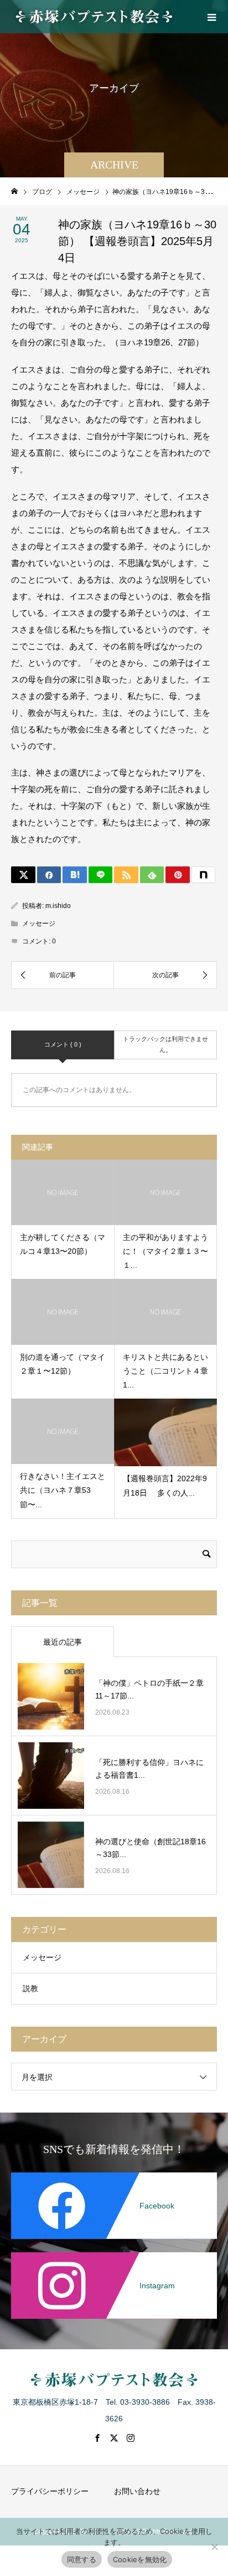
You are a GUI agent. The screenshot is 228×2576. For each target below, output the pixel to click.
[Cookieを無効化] (214, 2547)
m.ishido (58, 906)
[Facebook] (114, 2175)
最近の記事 (63, 1642)
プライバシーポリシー (50, 2491)
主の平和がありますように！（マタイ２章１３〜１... (165, 1251)
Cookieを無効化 (140, 2559)
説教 (30, 1988)
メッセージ (39, 924)
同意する (82, 2559)
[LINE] (101, 875)
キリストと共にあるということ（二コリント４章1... (165, 1371)
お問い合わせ (137, 2491)
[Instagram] (114, 2254)
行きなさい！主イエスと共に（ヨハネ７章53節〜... (63, 1490)
